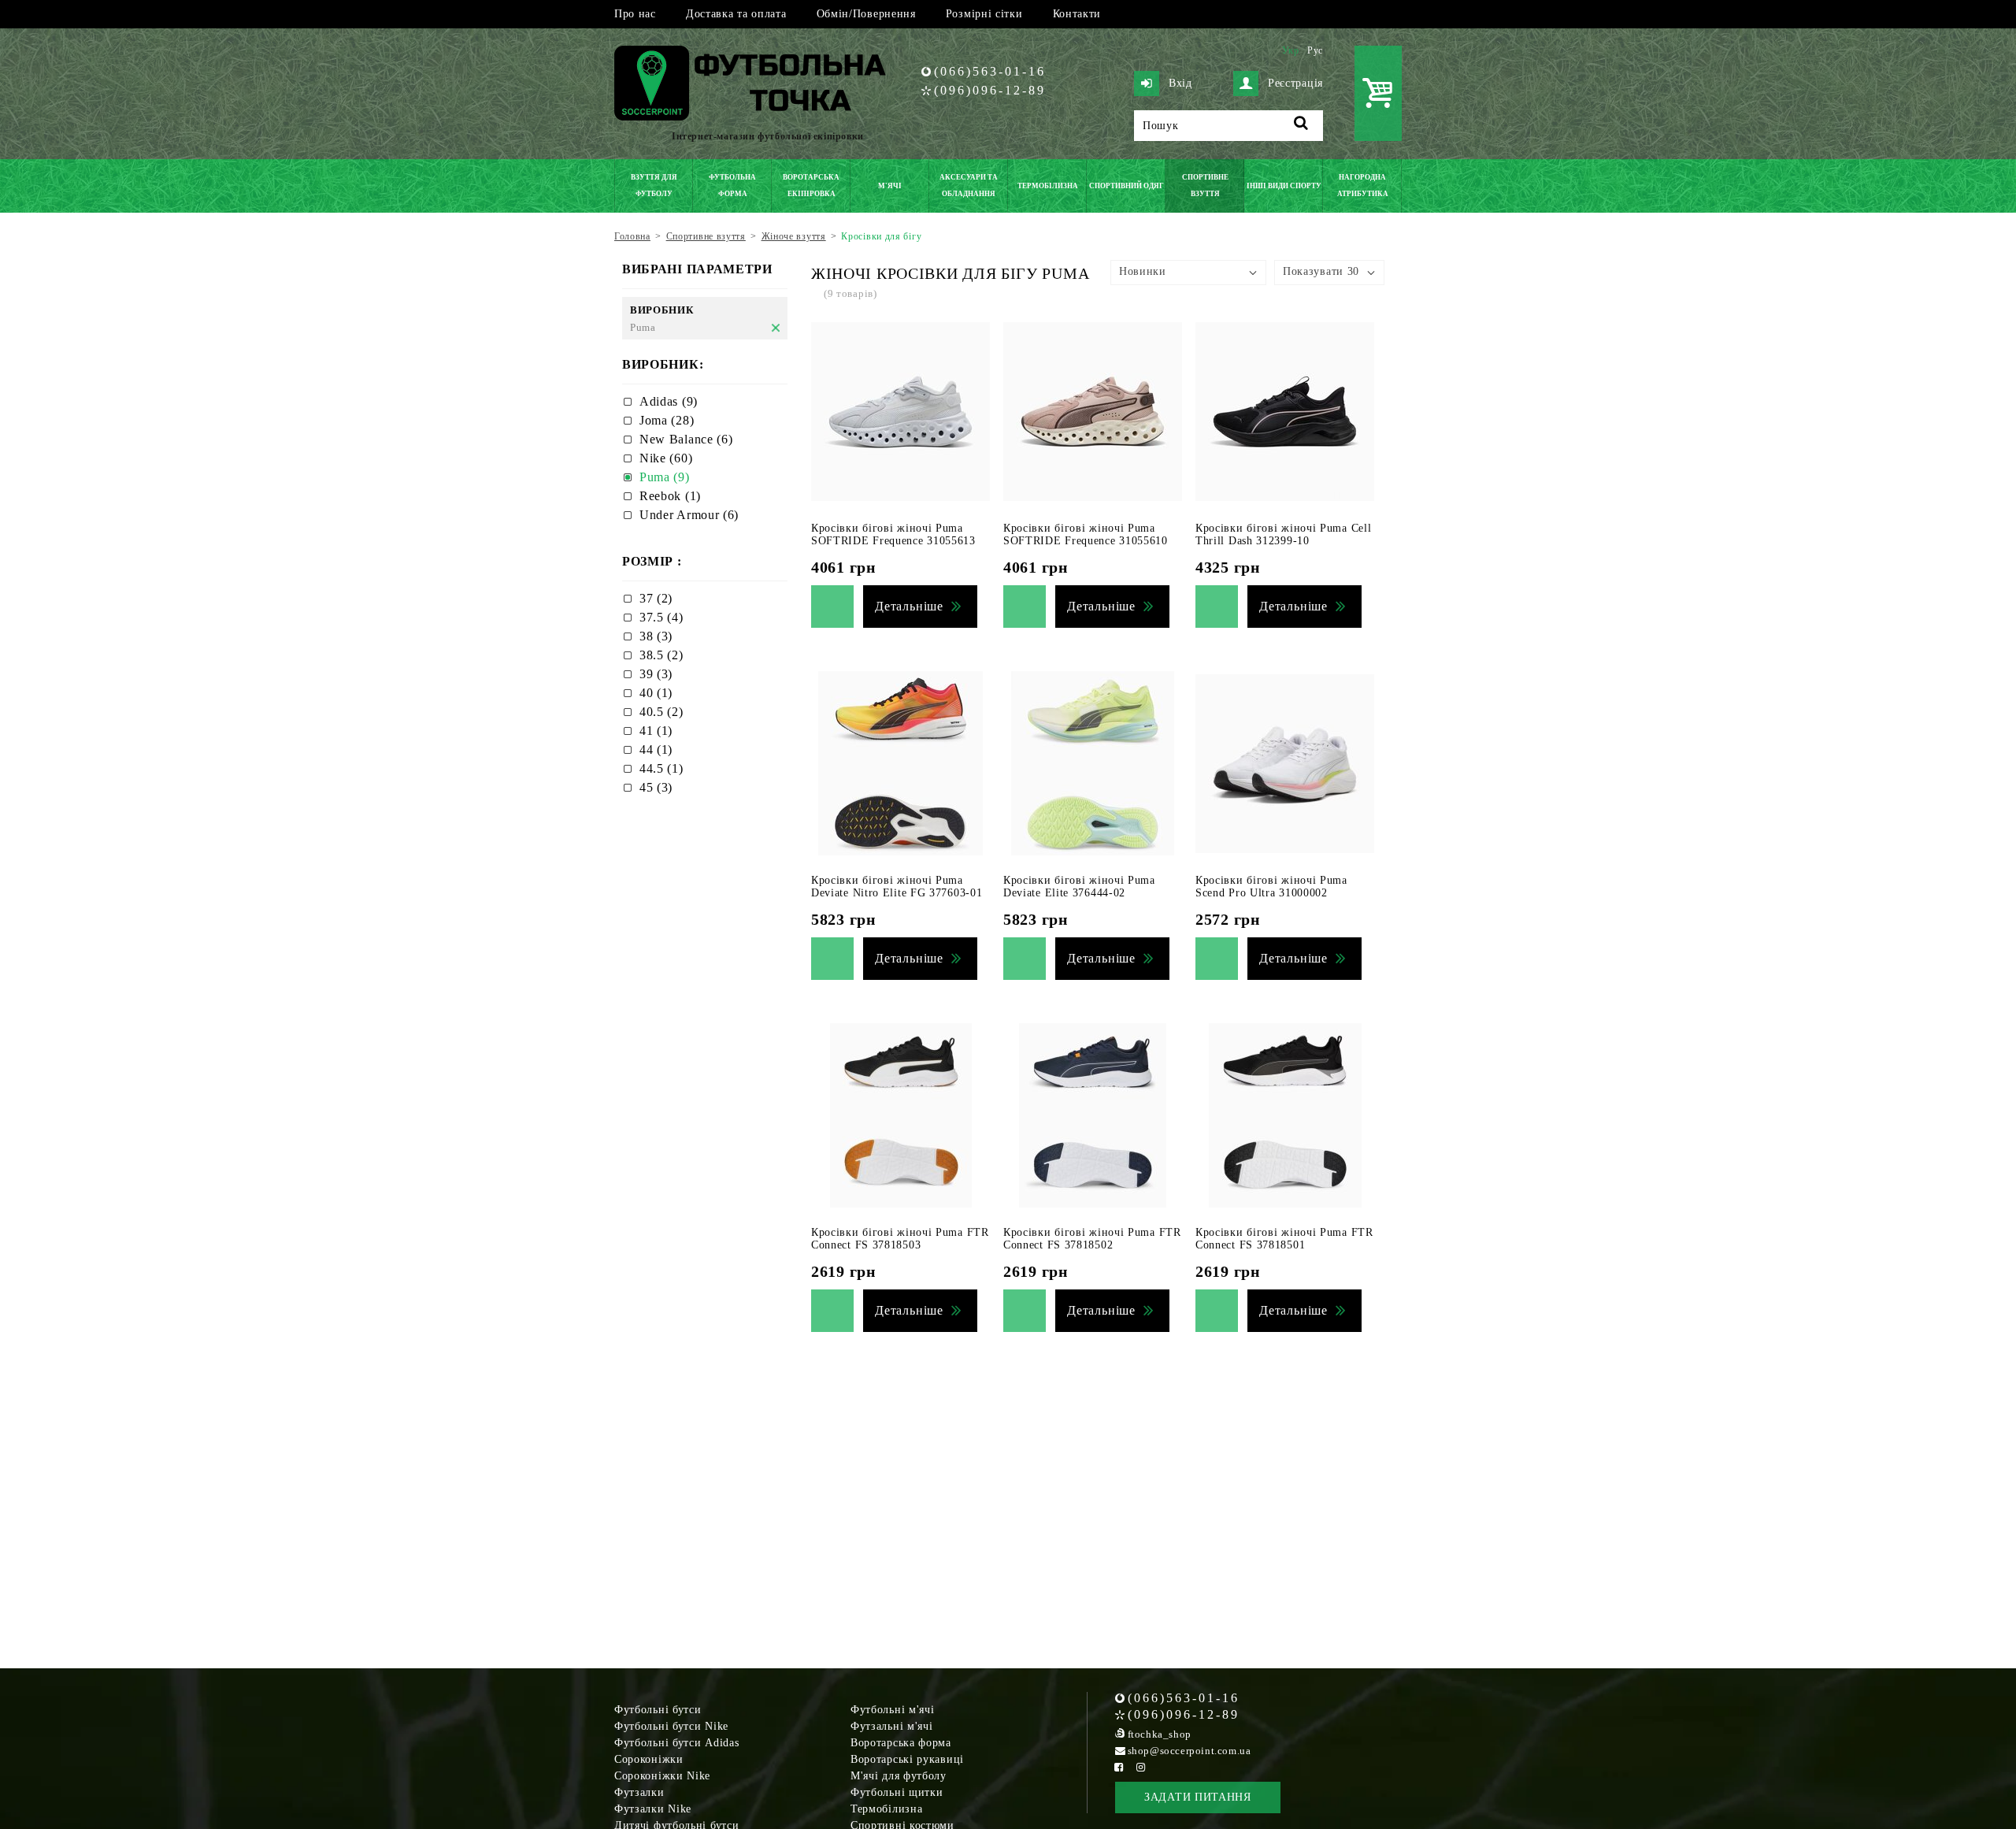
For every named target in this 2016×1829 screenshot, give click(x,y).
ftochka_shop (1160, 1734)
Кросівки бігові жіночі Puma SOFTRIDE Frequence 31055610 (1086, 534)
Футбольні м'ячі (893, 1710)
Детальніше (909, 606)
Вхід (1180, 83)
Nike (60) (666, 458)
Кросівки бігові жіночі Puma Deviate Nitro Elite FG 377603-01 (897, 887)
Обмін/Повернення (866, 14)
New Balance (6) (686, 439)
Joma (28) (667, 420)
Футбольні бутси (658, 1710)
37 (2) (656, 598)
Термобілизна (886, 1809)
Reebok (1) (670, 496)
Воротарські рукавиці (907, 1759)
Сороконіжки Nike (662, 1776)
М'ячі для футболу (899, 1776)
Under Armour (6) (689, 515)
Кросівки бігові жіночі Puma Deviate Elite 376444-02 (1079, 887)
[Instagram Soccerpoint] (1141, 1767)
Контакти (1077, 14)
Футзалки (639, 1792)
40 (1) (656, 693)
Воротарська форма (901, 1743)
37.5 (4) (661, 617)
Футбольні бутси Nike (671, 1726)
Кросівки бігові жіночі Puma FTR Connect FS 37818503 (900, 1239)
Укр (1291, 50)
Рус (1315, 50)
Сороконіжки (649, 1759)
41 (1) (656, 731)
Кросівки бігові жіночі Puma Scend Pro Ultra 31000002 (1271, 887)
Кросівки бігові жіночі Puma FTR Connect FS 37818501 (1284, 1239)
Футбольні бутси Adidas (676, 1743)
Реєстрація (1295, 83)
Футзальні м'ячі (892, 1726)
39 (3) (656, 674)
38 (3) (656, 636)
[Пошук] (1301, 126)
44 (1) (656, 749)
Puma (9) (665, 477)
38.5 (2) (661, 655)
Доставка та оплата (736, 14)
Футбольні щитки (897, 1792)
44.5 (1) (661, 768)
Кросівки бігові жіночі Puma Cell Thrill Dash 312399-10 (1283, 534)
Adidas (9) (669, 401)
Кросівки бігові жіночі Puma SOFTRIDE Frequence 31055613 (893, 534)
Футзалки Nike (653, 1809)
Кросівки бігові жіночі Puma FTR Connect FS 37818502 (1092, 1239)
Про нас (635, 14)
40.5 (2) (661, 712)
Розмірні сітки (984, 14)
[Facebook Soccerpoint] (1119, 1767)
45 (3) (656, 787)
